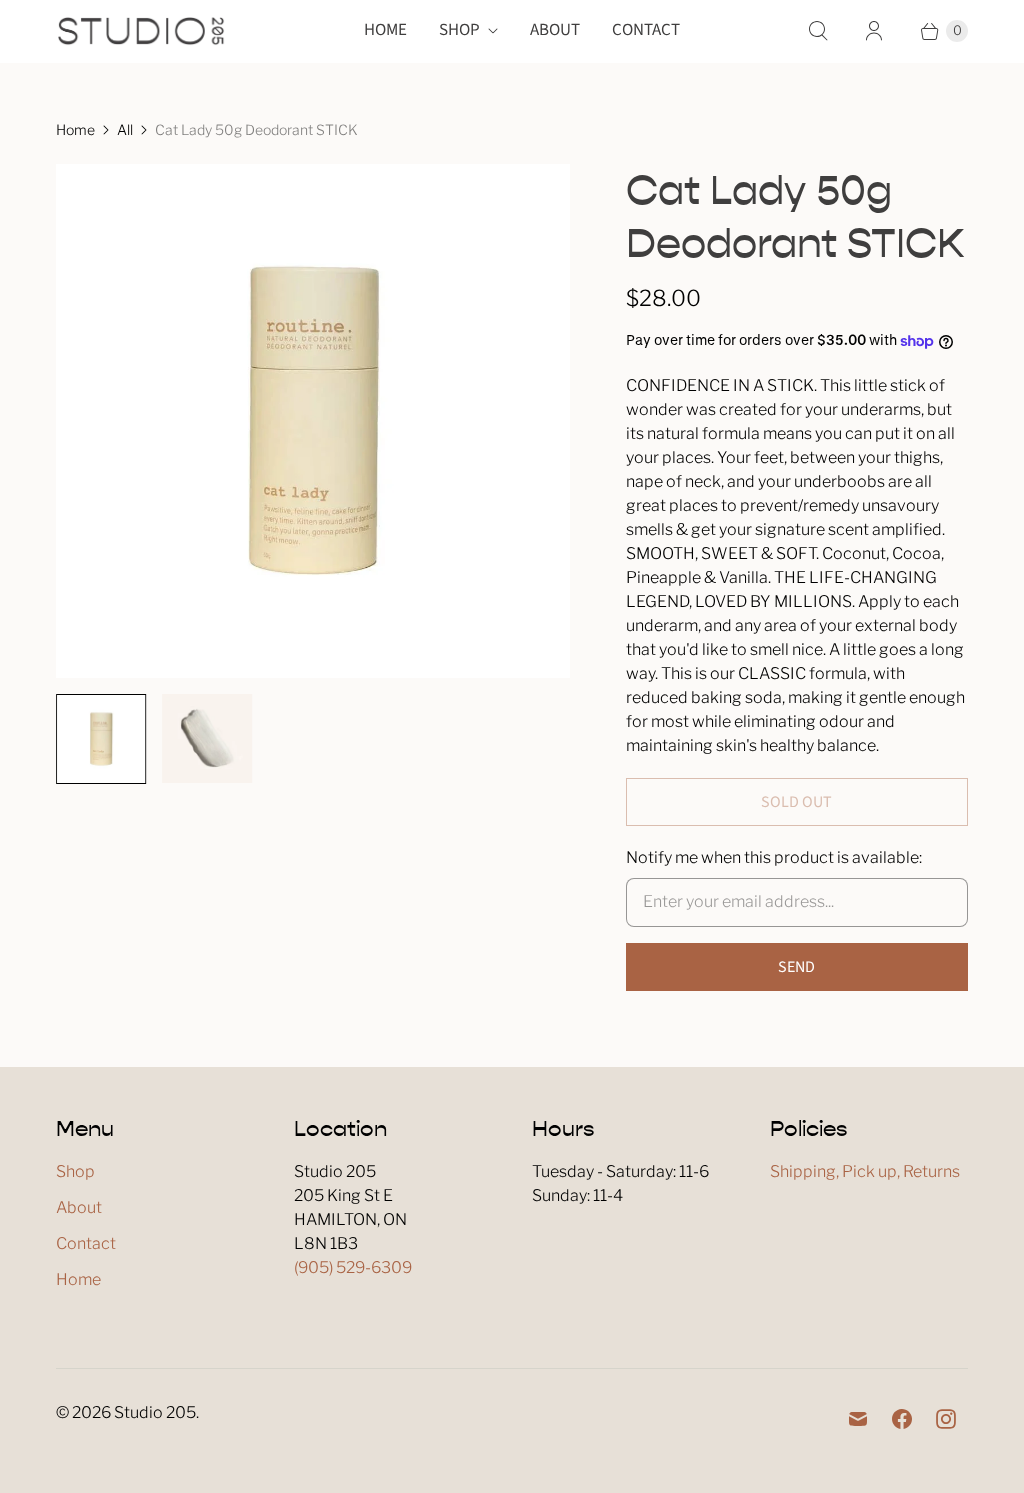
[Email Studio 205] (858, 1419)
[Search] (818, 31)
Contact (646, 30)
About (555, 30)
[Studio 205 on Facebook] (902, 1419)
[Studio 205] (141, 31)
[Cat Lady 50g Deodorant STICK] (313, 421)
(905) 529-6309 (353, 1267)
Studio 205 (155, 1412)
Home (385, 30)
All (125, 129)
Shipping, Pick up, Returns (865, 1171)
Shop (459, 30)
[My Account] (874, 31)
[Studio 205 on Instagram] (946, 1419)
